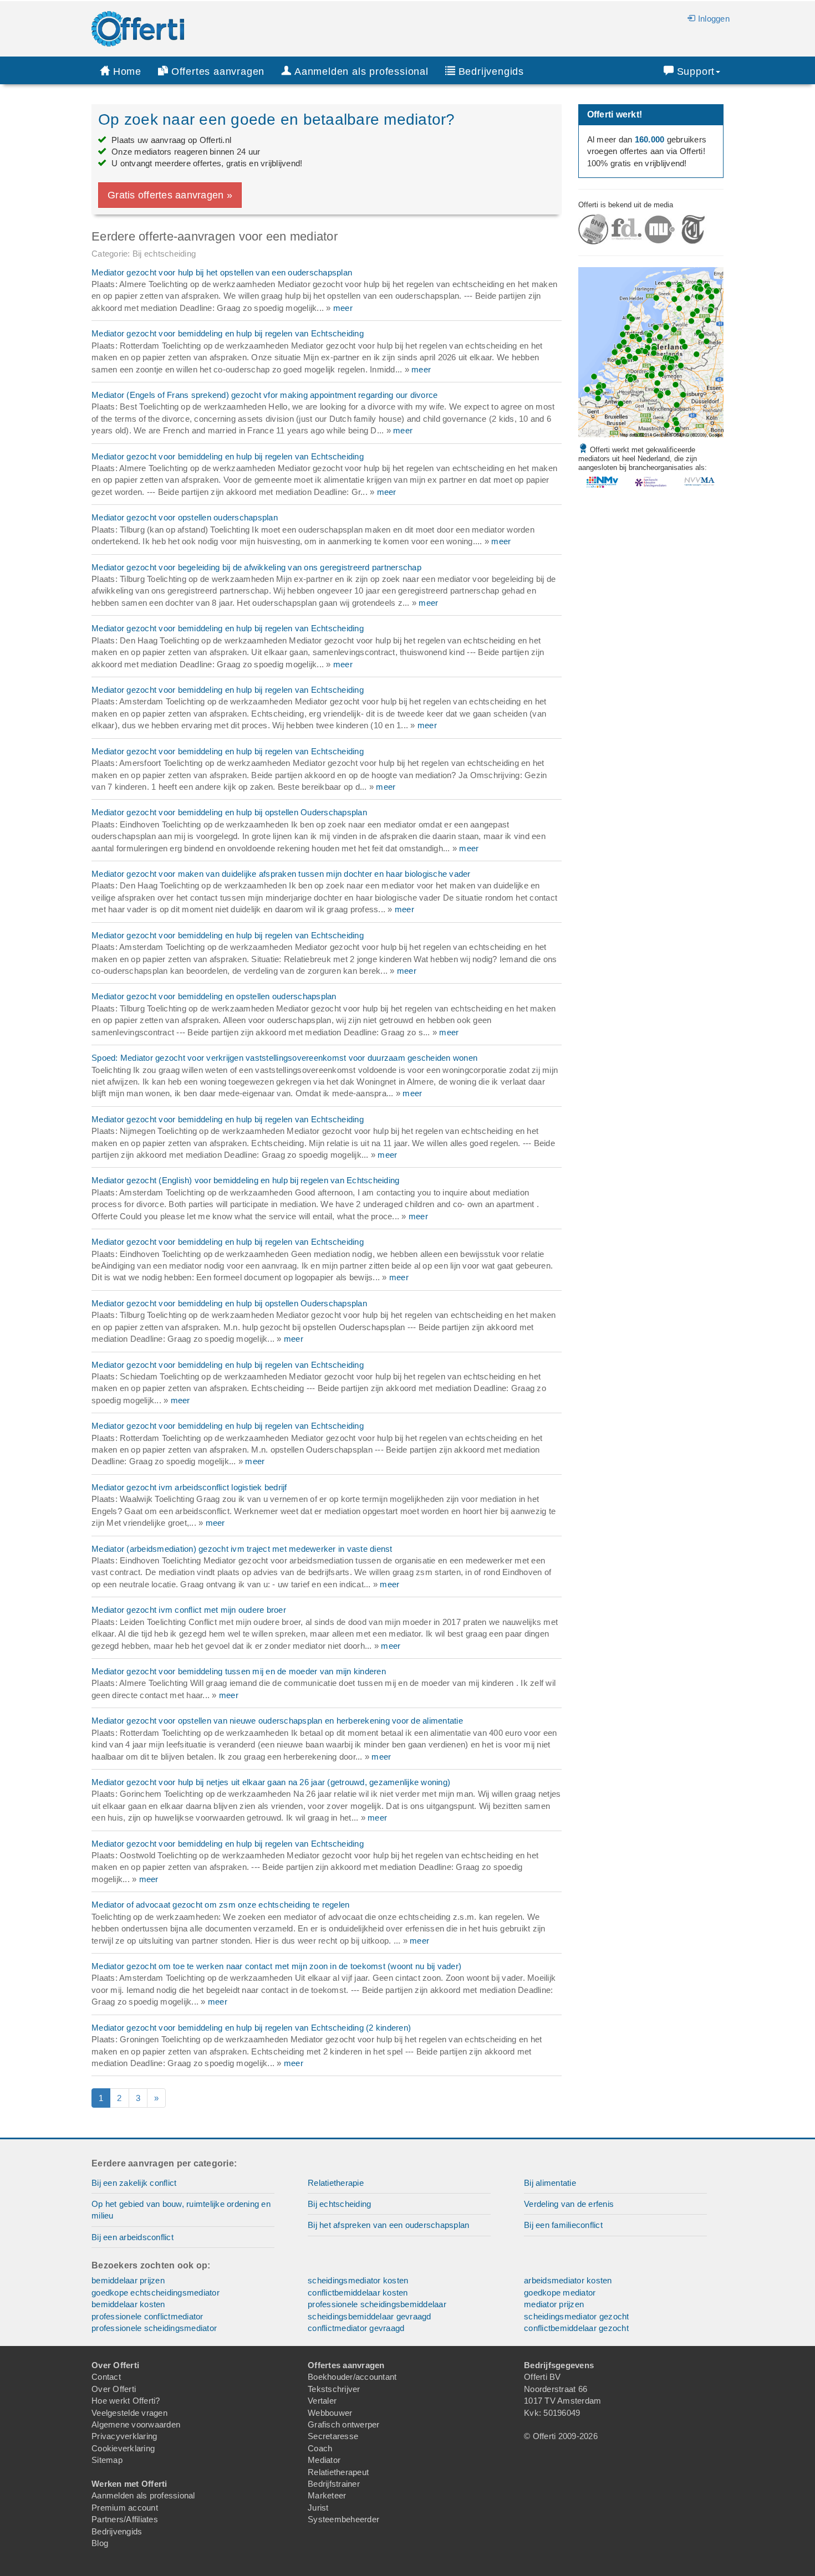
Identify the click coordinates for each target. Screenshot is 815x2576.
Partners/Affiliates (125, 2519)
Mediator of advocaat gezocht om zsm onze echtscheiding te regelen (220, 1905)
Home (127, 71)
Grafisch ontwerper (344, 2424)
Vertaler (322, 2401)
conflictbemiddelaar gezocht (576, 2328)
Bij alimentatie (550, 2183)
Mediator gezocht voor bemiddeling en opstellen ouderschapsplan (214, 996)
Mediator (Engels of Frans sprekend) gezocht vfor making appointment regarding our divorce (264, 395)
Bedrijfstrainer (334, 2484)
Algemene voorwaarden (136, 2424)
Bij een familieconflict (563, 2225)
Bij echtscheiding (339, 2204)
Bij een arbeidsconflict (133, 2237)
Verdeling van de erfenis (569, 2204)
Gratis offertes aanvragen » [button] (170, 195)
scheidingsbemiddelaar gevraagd (370, 2316)
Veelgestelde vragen (129, 2413)
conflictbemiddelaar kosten (358, 2293)
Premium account (125, 2508)
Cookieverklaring (123, 2448)
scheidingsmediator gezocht (577, 2316)
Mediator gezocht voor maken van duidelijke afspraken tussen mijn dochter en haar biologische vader (281, 874)
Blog (100, 2543)
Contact (106, 2377)
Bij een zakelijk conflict (134, 2183)
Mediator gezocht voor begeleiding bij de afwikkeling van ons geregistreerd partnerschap (256, 567)
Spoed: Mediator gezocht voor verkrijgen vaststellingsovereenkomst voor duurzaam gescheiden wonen (284, 1058)
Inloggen (714, 19)
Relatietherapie (336, 2183)
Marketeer (327, 2495)
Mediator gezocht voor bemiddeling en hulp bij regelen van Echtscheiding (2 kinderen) (251, 2028)
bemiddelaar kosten (128, 2304)
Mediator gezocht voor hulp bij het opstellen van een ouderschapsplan (222, 272)
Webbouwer (330, 2413)
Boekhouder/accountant (352, 2377)
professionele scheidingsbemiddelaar (377, 2304)
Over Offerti (114, 2389)
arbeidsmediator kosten (568, 2280)
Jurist (318, 2508)
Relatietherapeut (338, 2472)
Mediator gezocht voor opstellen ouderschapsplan (185, 517)
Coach (320, 2448)
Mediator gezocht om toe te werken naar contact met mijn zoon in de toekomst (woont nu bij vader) (276, 1966)
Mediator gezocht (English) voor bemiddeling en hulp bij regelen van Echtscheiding (245, 1180)
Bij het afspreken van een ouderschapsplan (388, 2225)
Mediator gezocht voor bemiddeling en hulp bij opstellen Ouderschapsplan (229, 812)
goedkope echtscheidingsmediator (156, 2293)
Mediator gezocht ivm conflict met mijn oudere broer (189, 1610)
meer (343, 308)
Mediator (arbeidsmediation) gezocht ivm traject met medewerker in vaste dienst (242, 1549)
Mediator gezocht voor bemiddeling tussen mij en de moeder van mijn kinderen (239, 1671)
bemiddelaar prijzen (128, 2280)
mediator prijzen (554, 2304)
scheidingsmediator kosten (358, 2280)
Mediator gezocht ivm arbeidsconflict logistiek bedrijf (189, 1487)
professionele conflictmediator (147, 2316)
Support (696, 71)
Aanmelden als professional (143, 2495)
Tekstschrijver (334, 2389)
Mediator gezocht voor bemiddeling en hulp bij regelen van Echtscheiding (228, 333)
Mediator (324, 2460)
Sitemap (107, 2460)
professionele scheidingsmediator (154, 2328)
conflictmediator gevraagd (356, 2328)
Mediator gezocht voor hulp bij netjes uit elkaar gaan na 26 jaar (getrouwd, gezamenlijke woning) (271, 1782)
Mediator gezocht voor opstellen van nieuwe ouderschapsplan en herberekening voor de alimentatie (277, 1721)
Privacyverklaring (124, 2436)
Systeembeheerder (343, 2519)
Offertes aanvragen (218, 71)
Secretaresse (333, 2436)
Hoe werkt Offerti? (126, 2401)
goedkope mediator (560, 2293)
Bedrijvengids (491, 71)
